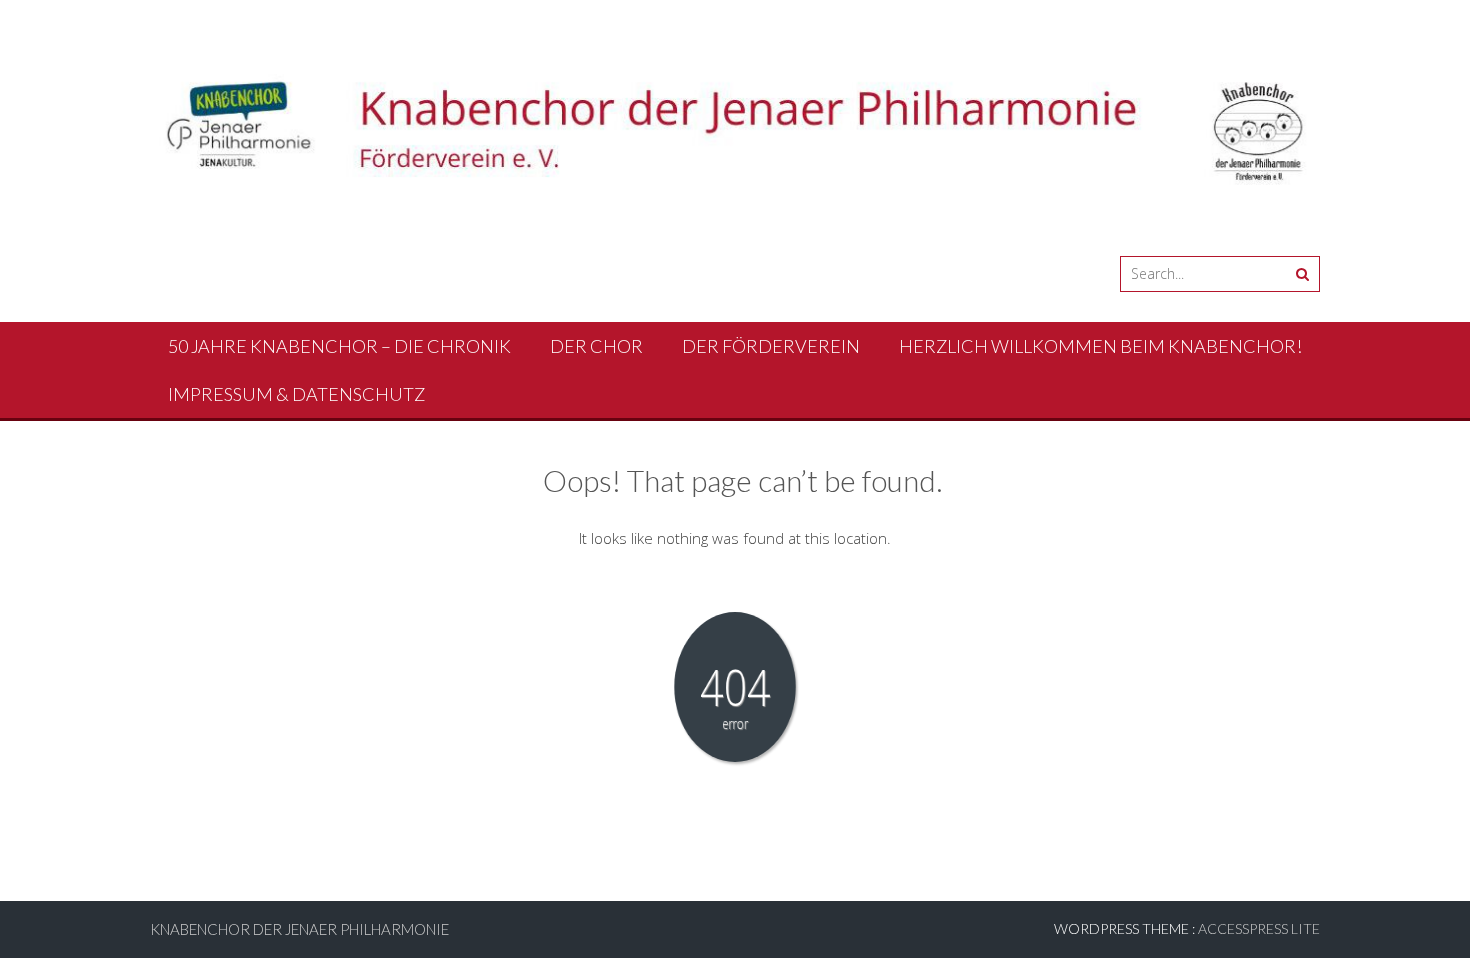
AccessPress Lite (1259, 928)
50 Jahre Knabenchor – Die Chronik (339, 346)
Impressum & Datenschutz (296, 394)
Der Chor (596, 346)
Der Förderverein (771, 346)
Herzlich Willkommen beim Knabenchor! (1100, 346)
